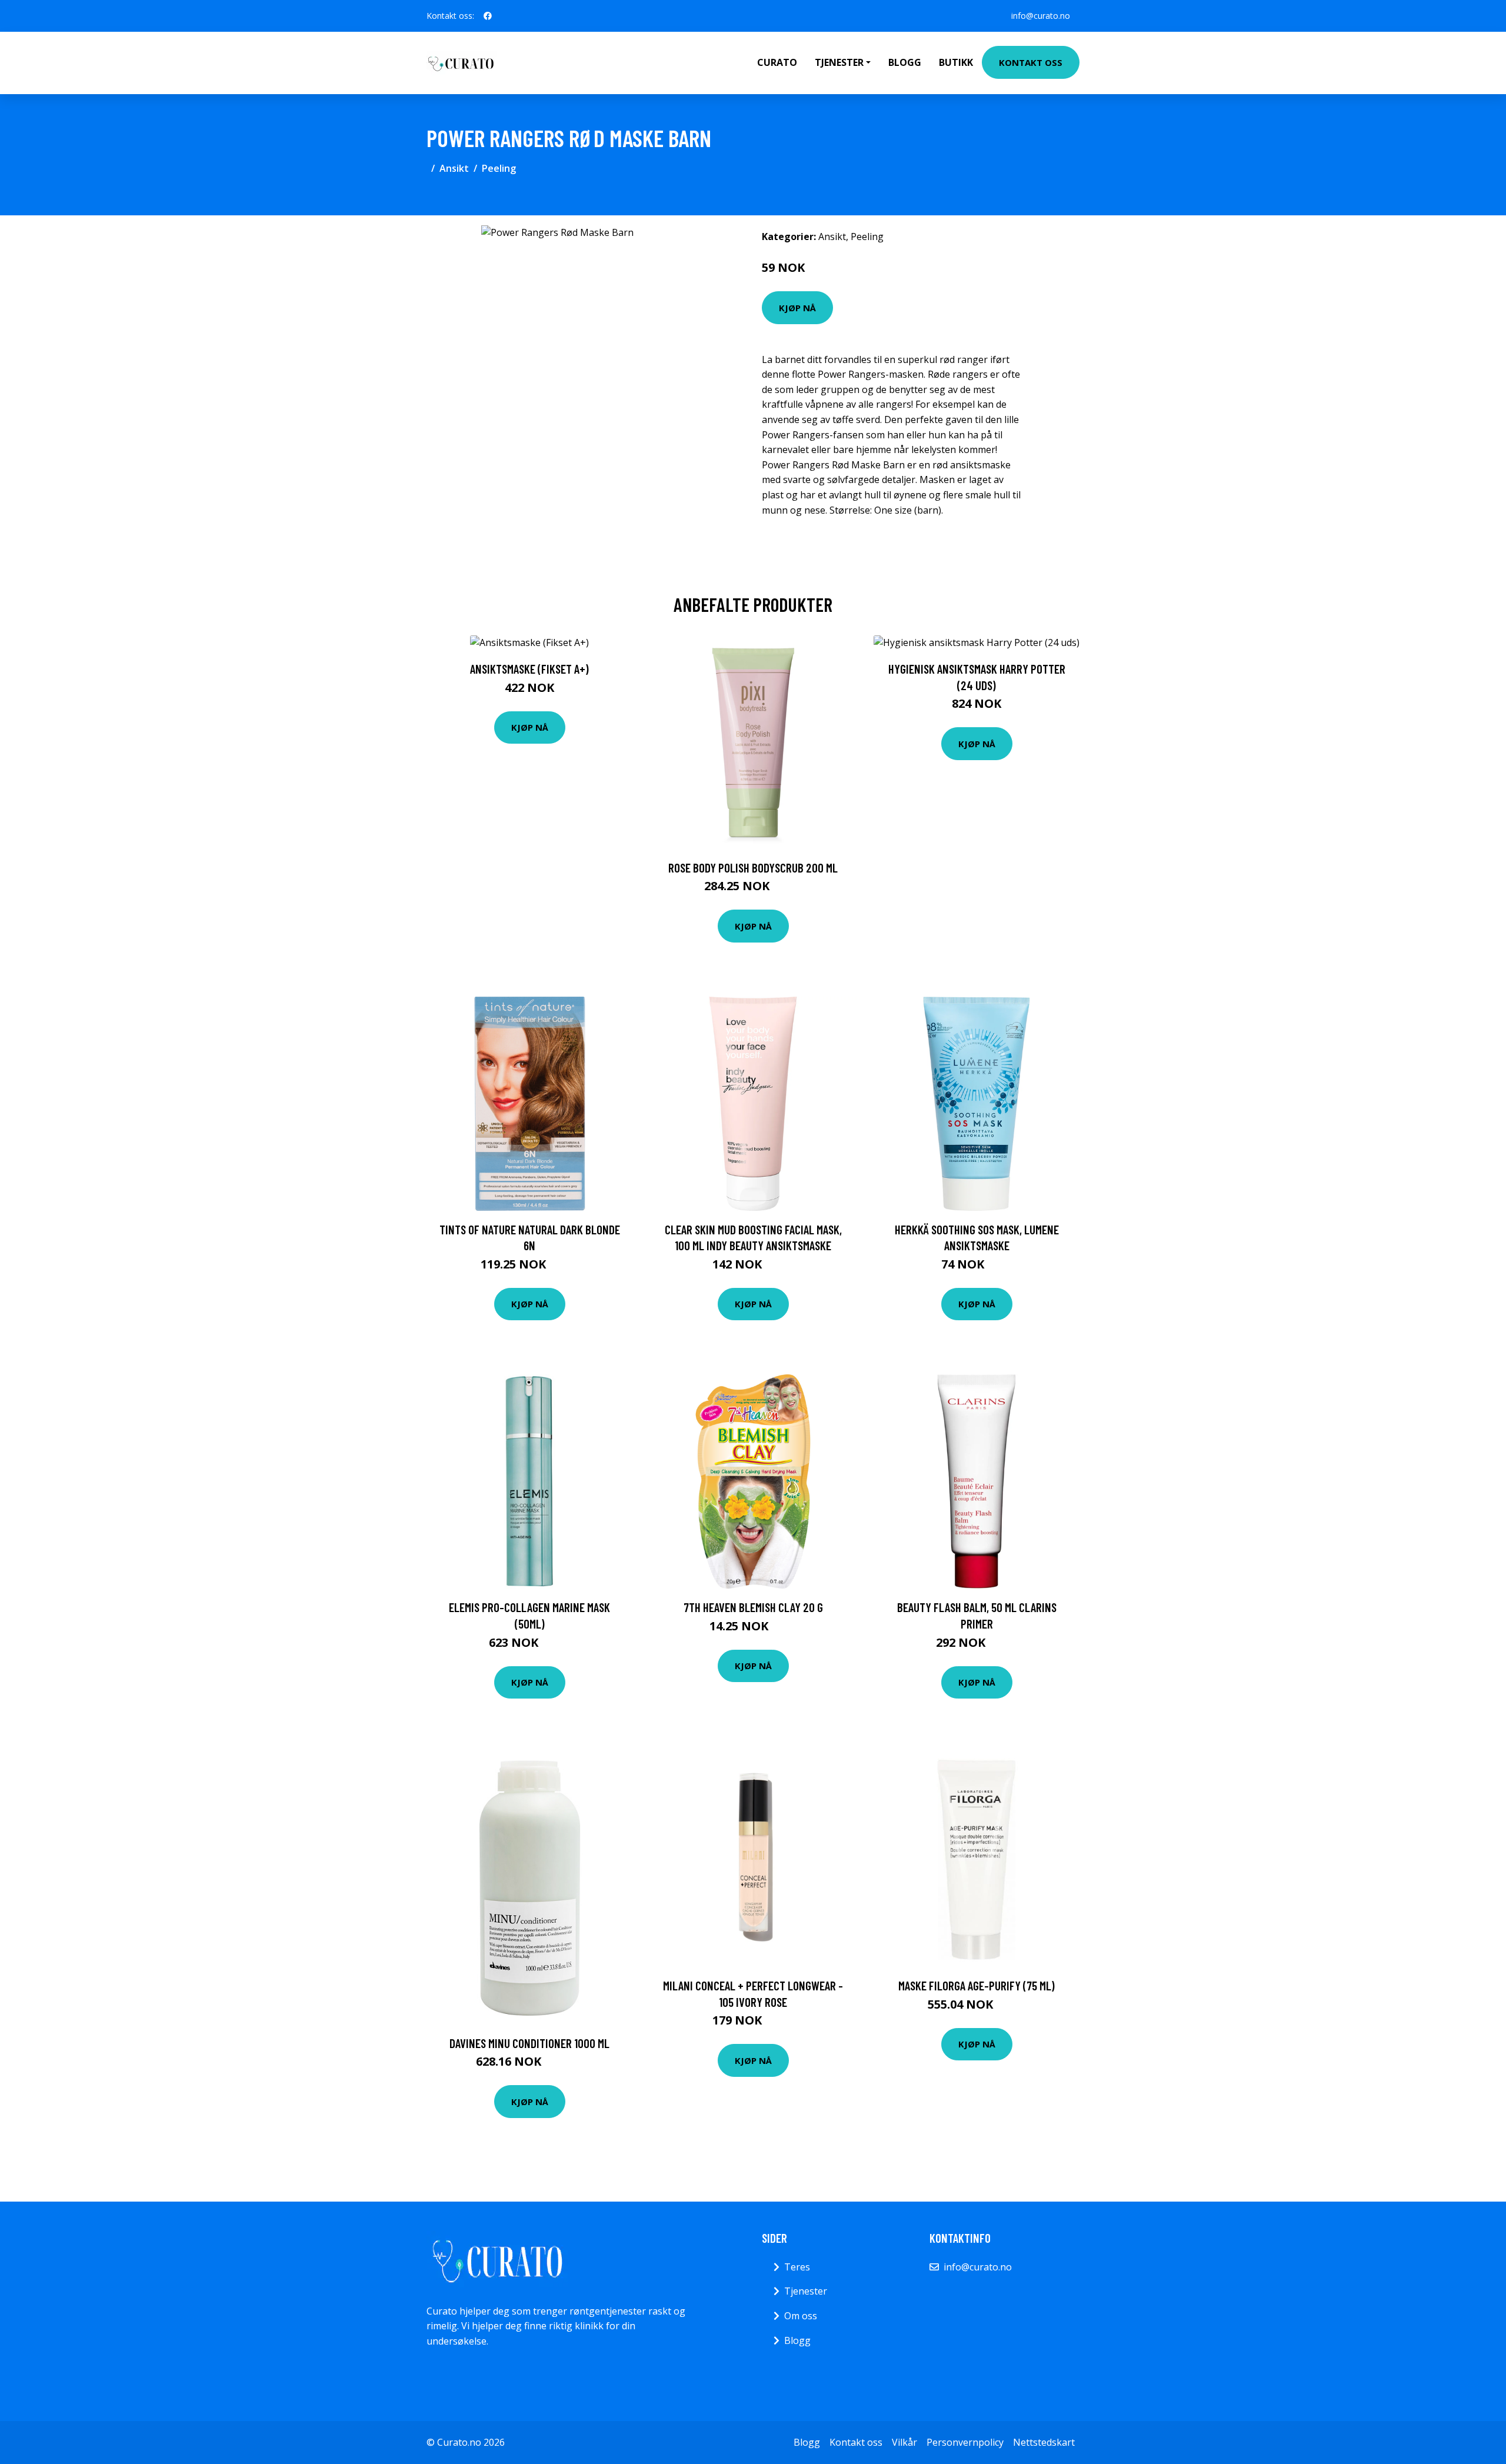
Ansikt (454, 168)
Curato (777, 62)
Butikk (956, 62)
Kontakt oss (1031, 62)
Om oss (801, 2316)
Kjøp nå (797, 308)
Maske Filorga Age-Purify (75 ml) (977, 1985)
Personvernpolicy (965, 2442)
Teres (797, 2267)
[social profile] (488, 16)
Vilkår (904, 2442)
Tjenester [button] (839, 62)
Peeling (499, 168)
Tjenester (806, 2291)
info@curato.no (1041, 16)
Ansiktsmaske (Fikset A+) (529, 669)
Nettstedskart (1044, 2442)
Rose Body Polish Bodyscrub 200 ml (753, 868)
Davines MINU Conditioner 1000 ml (529, 2043)
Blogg (905, 62)
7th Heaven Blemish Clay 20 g (753, 1607)
